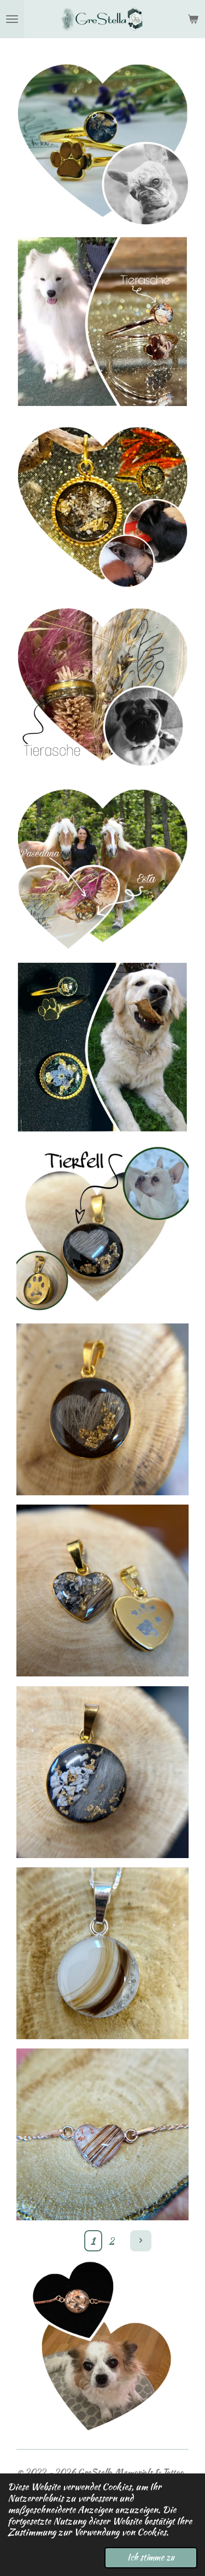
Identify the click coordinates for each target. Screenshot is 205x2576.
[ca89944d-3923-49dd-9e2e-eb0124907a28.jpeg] (102, 866)
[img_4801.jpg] (102, 1591)
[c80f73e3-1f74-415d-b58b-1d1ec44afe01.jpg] (102, 1228)
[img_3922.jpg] (102, 2135)
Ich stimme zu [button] (151, 2557)
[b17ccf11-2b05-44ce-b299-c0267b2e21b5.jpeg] (102, 322)
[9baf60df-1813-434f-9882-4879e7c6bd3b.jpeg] (102, 140)
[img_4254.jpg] (102, 1410)
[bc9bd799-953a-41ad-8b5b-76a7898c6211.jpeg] (102, 1047)
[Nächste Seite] (141, 2241)
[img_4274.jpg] (102, 1772)
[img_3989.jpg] (102, 1953)
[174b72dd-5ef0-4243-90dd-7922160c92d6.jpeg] (102, 684)
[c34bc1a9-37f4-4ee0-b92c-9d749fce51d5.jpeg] (102, 503)
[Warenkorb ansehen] (193, 19)
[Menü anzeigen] (12, 19)
